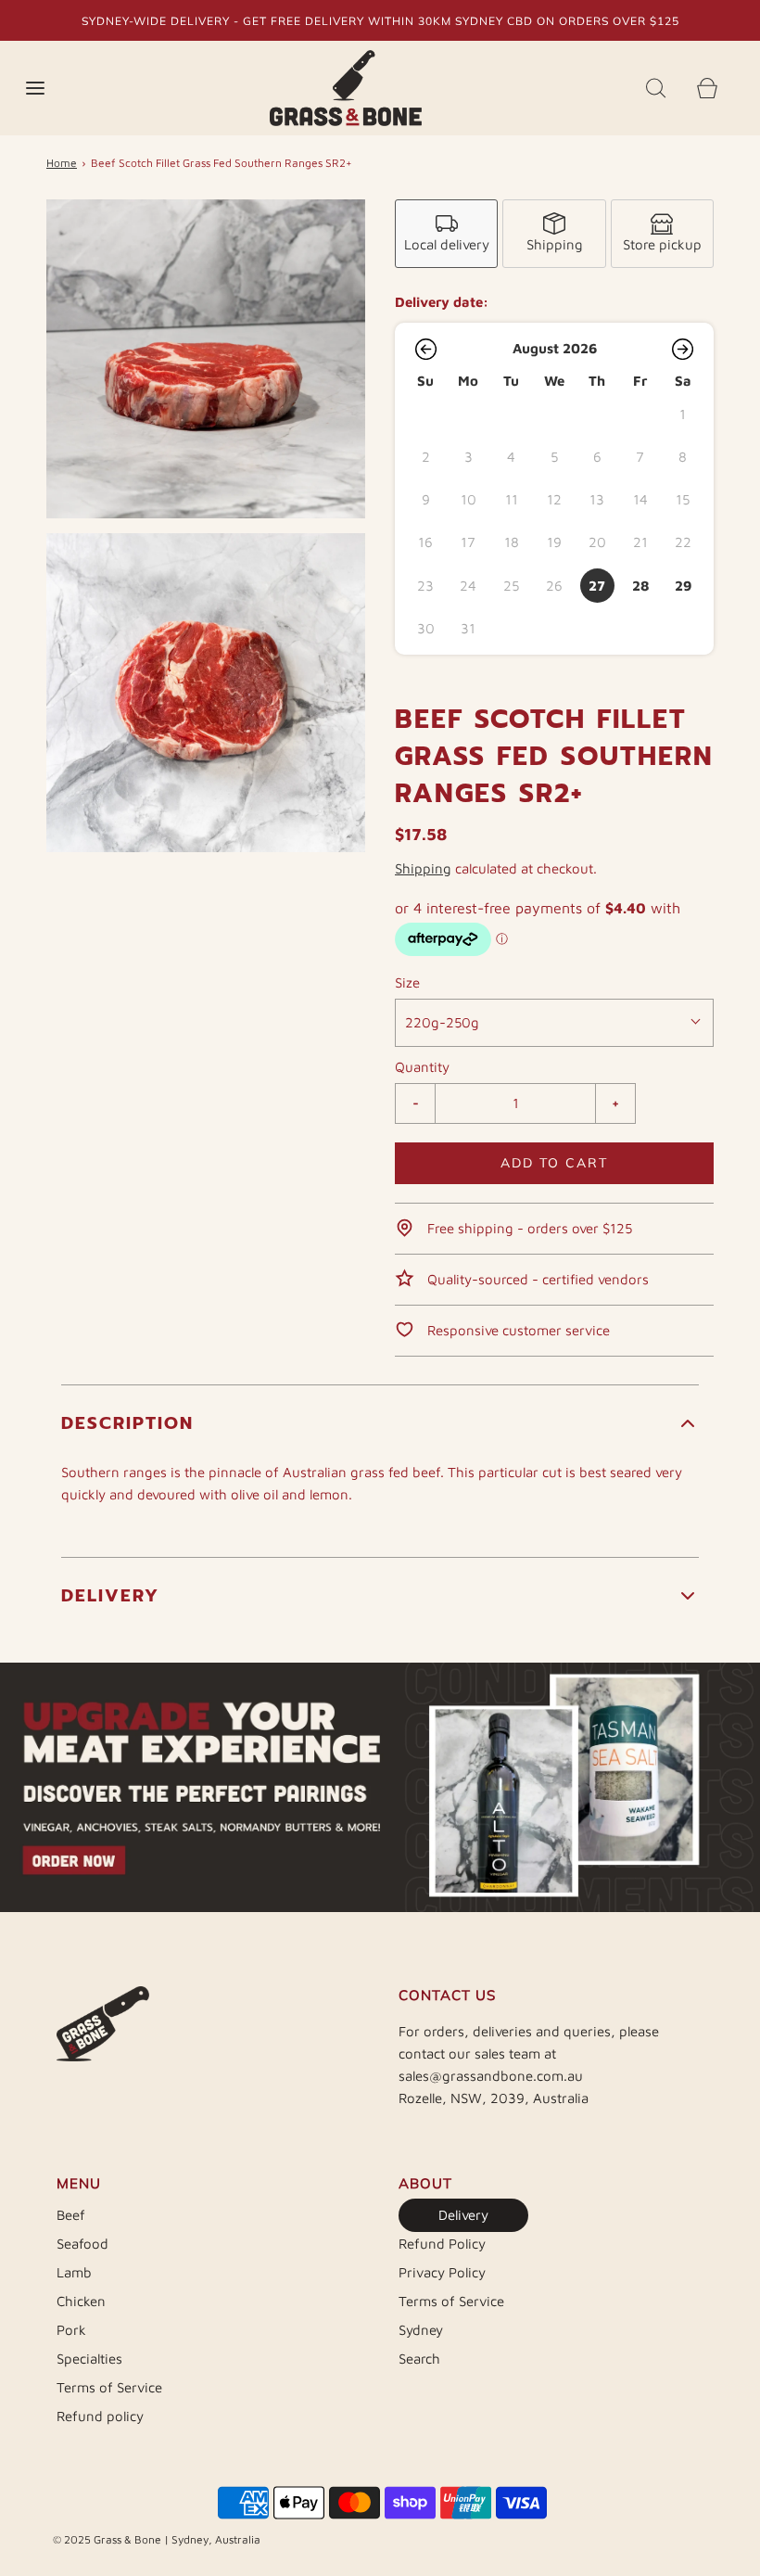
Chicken (81, 2301)
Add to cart (554, 1163)
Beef (71, 2215)
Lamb (74, 2272)
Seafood (82, 2244)
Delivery (463, 2215)
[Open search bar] (656, 89)
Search (419, 2359)
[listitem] (446, 234)
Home (62, 163)
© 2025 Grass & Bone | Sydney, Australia (157, 2539)
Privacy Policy (442, 2272)
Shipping (423, 868)
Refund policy (100, 2416)
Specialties (89, 2359)
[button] (425, 349)
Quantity (422, 1067)
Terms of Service (109, 2387)
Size (407, 982)
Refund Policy (442, 2244)
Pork (71, 2330)
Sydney (421, 2330)
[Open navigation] (35, 89)
